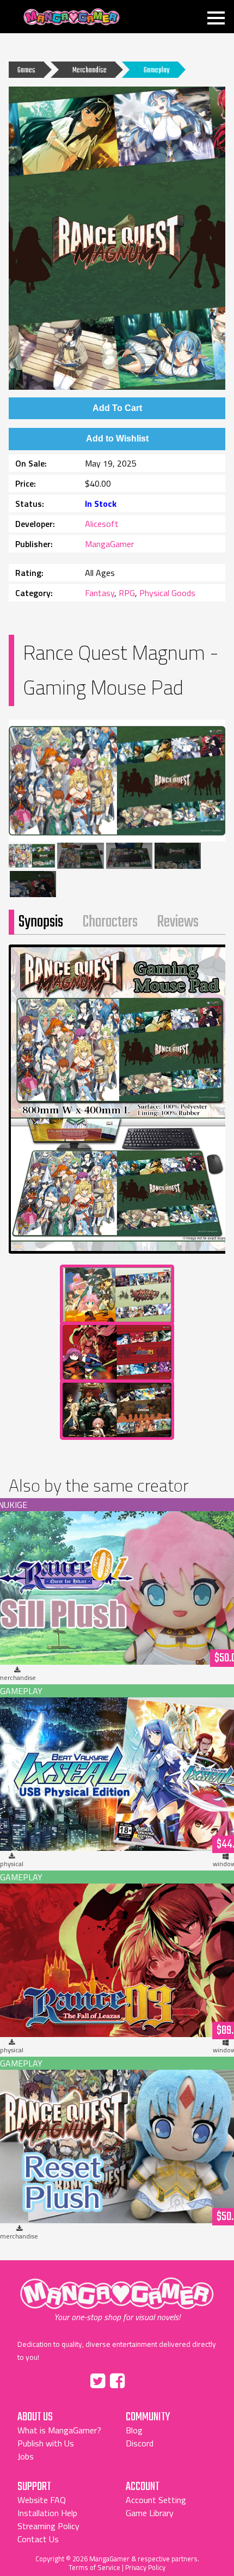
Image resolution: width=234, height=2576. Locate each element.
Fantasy (100, 593)
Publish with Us (46, 2443)
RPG (127, 593)
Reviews (178, 922)
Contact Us (38, 2539)
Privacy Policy (145, 2567)
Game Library (150, 2513)
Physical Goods (167, 593)
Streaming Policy (48, 2526)
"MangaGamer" (117, 2299)
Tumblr (140, 2379)
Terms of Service (94, 2567)
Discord (140, 2443)
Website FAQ (42, 2500)
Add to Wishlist (117, 438)
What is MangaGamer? (59, 2430)
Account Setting (156, 2500)
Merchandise (90, 70)
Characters (110, 922)
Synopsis (41, 922)
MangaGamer (72, 17)
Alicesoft (102, 524)
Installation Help (47, 2513)
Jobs (26, 2456)
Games (26, 70)
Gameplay (156, 70)
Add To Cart (117, 408)
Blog (134, 2430)
